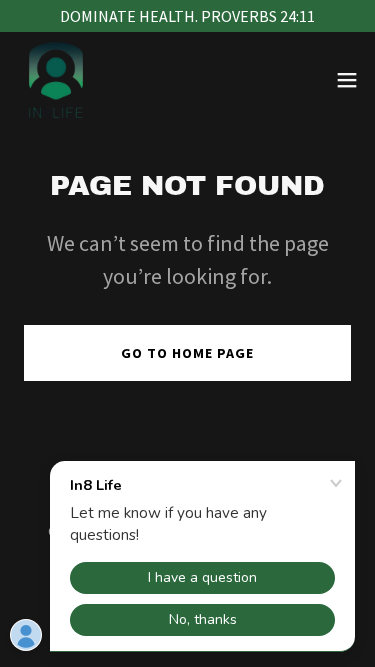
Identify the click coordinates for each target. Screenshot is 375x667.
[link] (56, 80)
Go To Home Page (187, 353)
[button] (347, 80)
